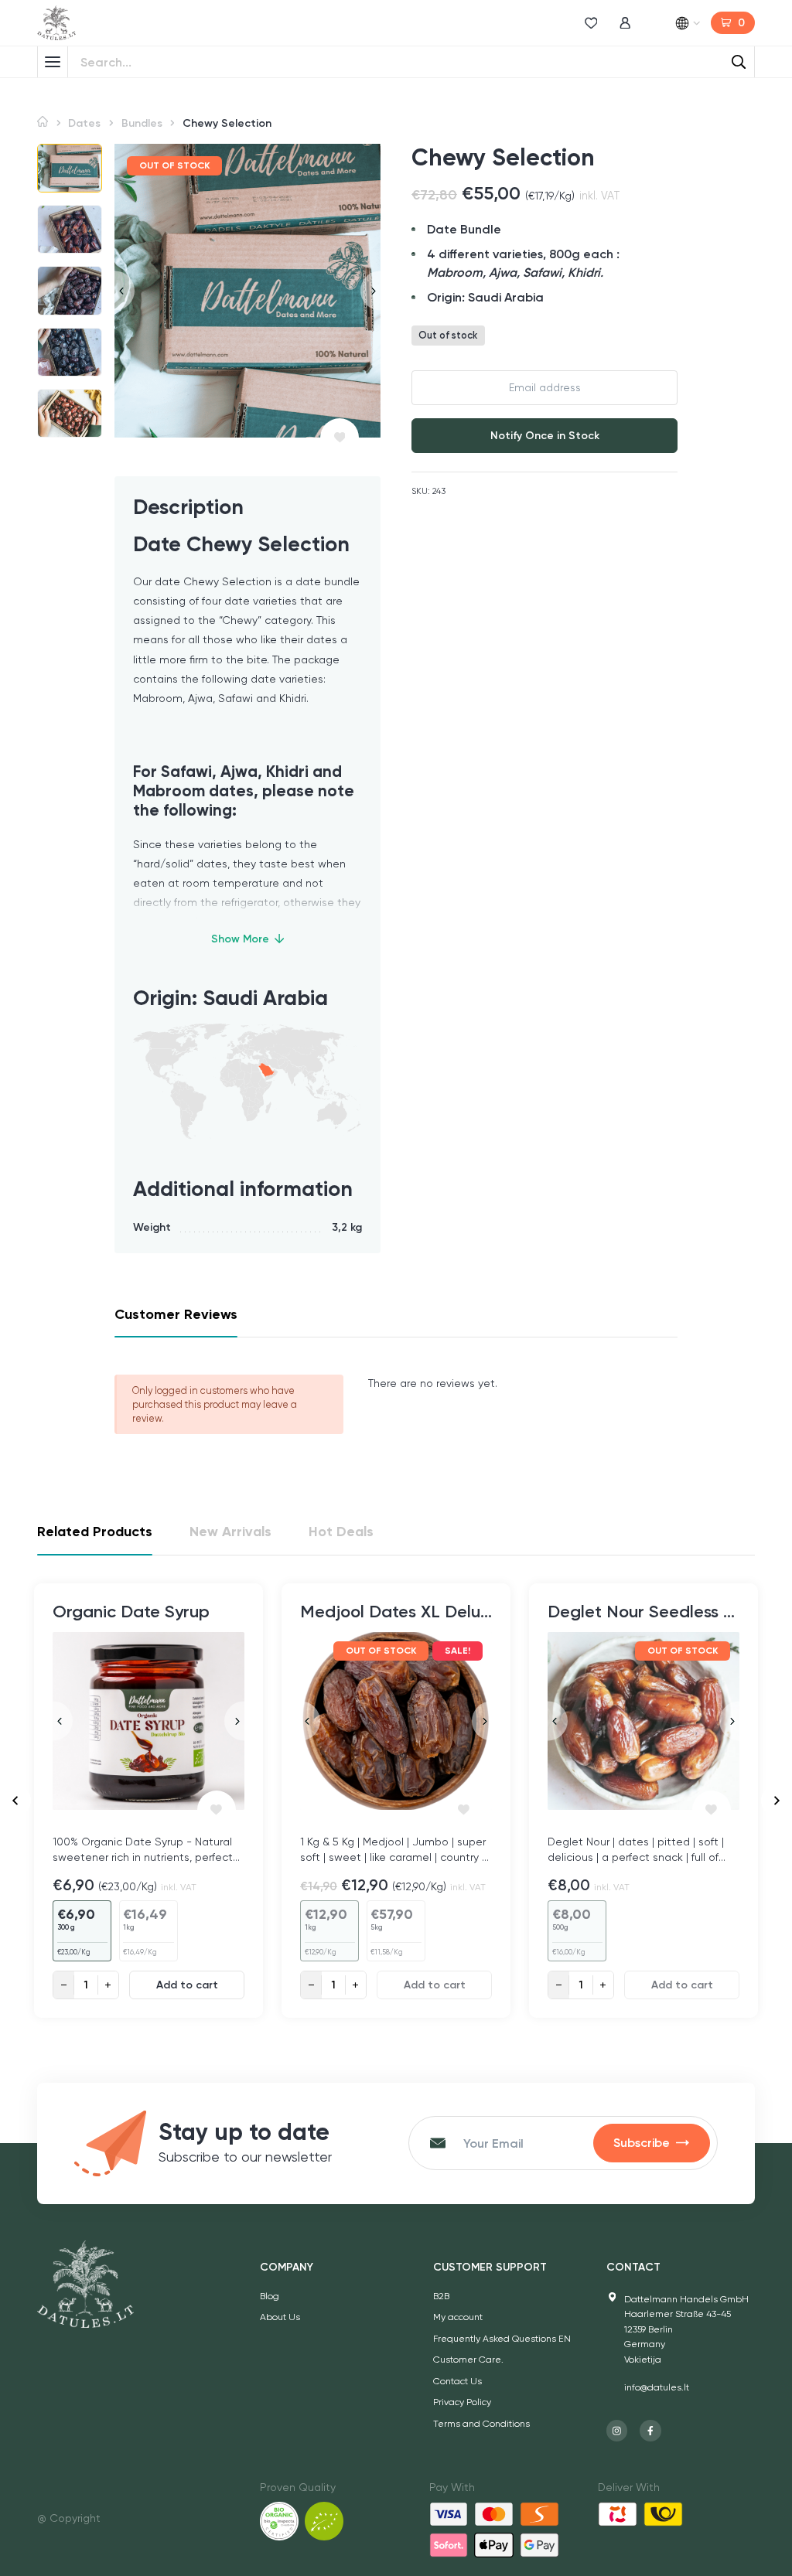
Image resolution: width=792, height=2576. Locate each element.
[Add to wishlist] (340, 438)
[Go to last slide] (15, 1801)
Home (43, 122)
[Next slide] (370, 290)
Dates (84, 123)
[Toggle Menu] (53, 62)
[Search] (739, 62)
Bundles (142, 123)
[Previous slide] (125, 290)
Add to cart (187, 1985)
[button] (70, 168)
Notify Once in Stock (545, 436)
